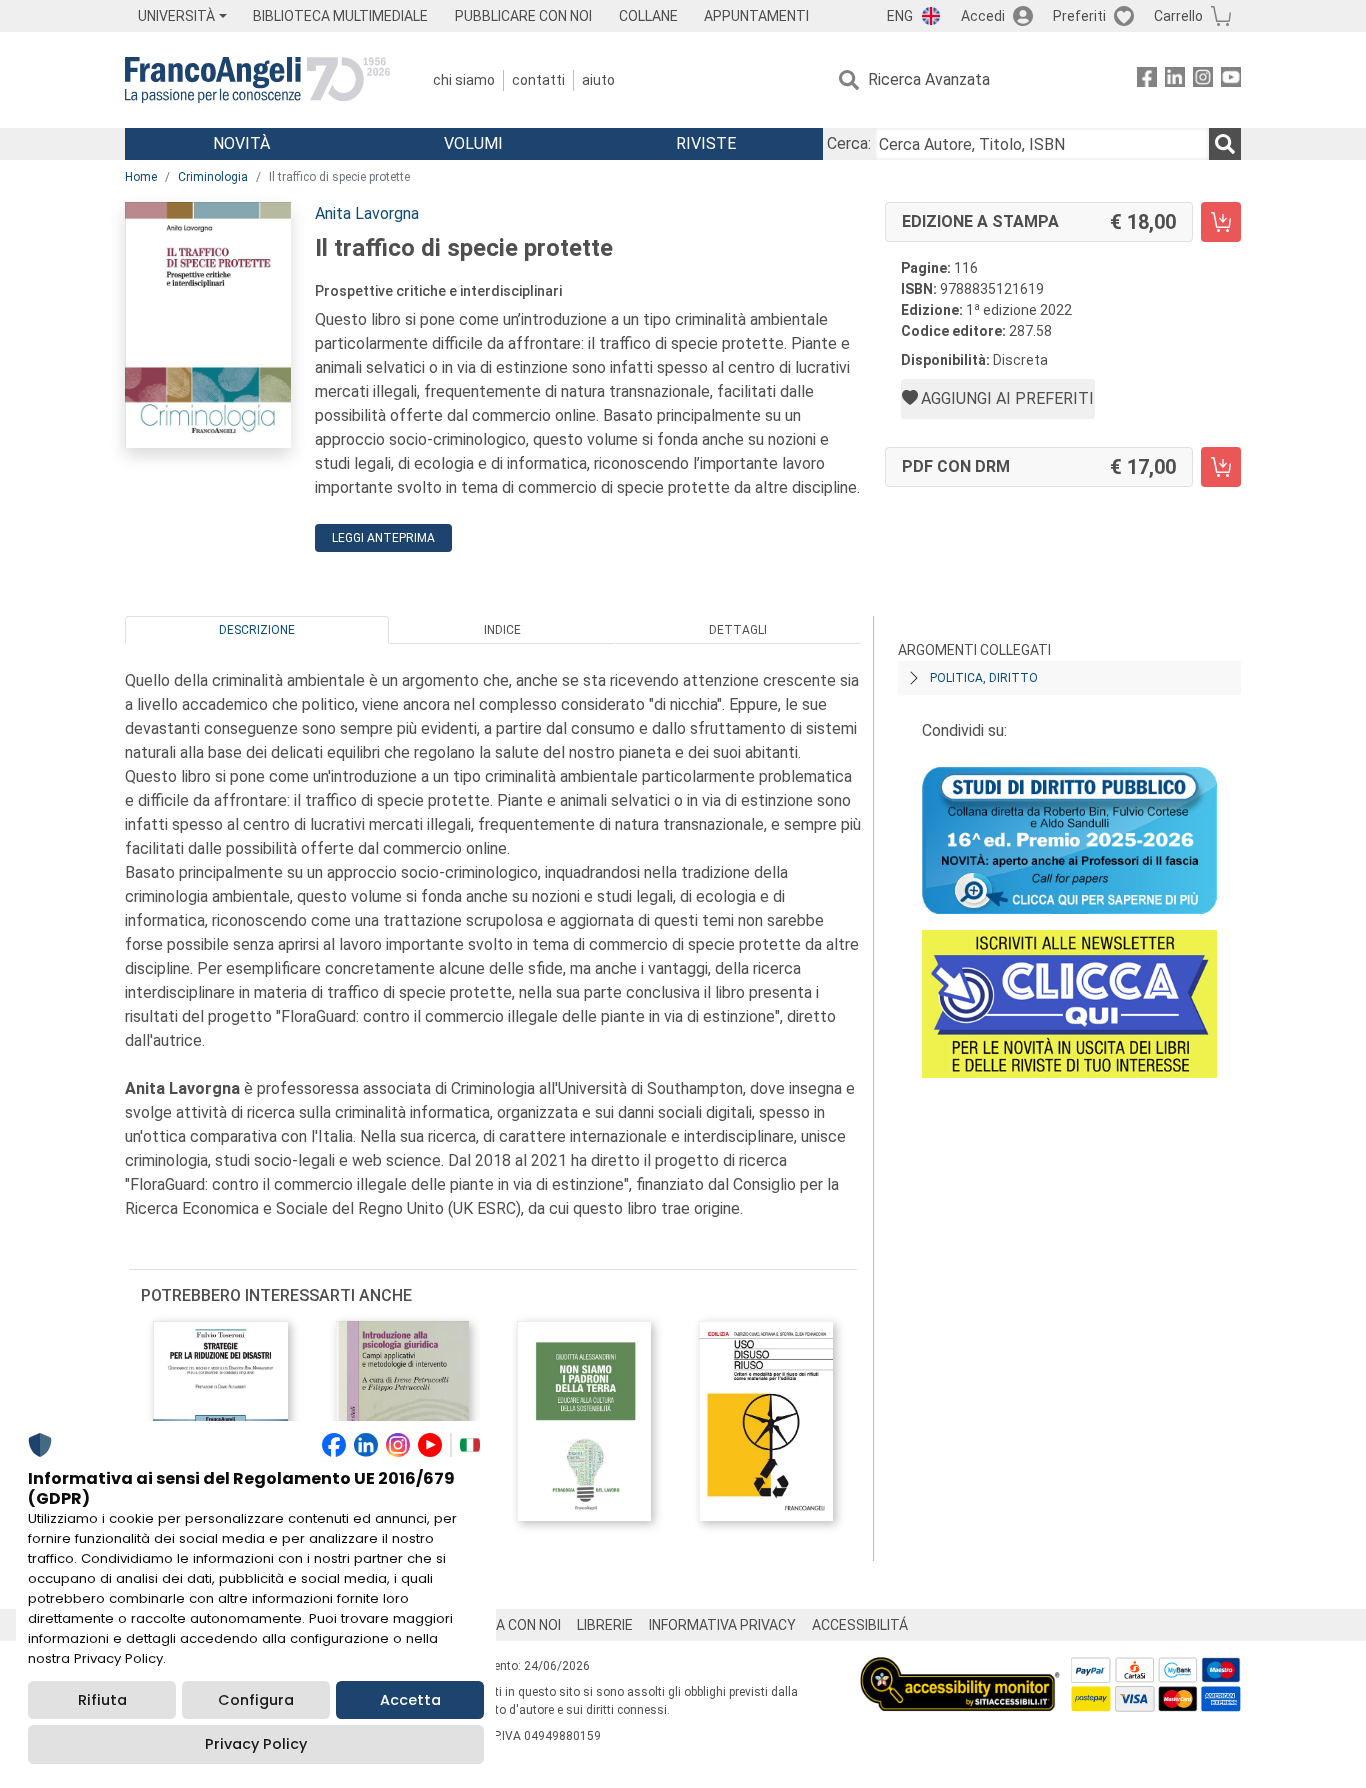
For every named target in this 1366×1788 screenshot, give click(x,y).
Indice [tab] (502, 630)
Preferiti (1079, 16)
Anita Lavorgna (367, 213)
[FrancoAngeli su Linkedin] (1175, 80)
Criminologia (213, 177)
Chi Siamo (464, 80)
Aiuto (598, 80)
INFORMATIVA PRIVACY (722, 1625)
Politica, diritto (984, 678)
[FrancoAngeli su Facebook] (1147, 80)
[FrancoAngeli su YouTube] (1231, 80)
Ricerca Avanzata (929, 79)
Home (141, 177)
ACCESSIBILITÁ (860, 1625)
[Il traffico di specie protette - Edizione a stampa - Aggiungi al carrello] (1221, 222)
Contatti (538, 80)
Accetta (410, 1700)
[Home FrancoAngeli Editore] (257, 80)
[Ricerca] (1225, 144)
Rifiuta (102, 1700)
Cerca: (849, 143)
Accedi (983, 16)
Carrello (1178, 16)
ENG (900, 16)
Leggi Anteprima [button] (383, 538)
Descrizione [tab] (257, 630)
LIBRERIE (605, 1625)
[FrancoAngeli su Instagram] (1203, 80)
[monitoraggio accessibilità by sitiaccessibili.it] (960, 1668)
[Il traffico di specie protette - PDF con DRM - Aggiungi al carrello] (1221, 467)
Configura (256, 1700)
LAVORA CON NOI (507, 1625)
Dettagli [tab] (738, 630)
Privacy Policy (256, 1744)
